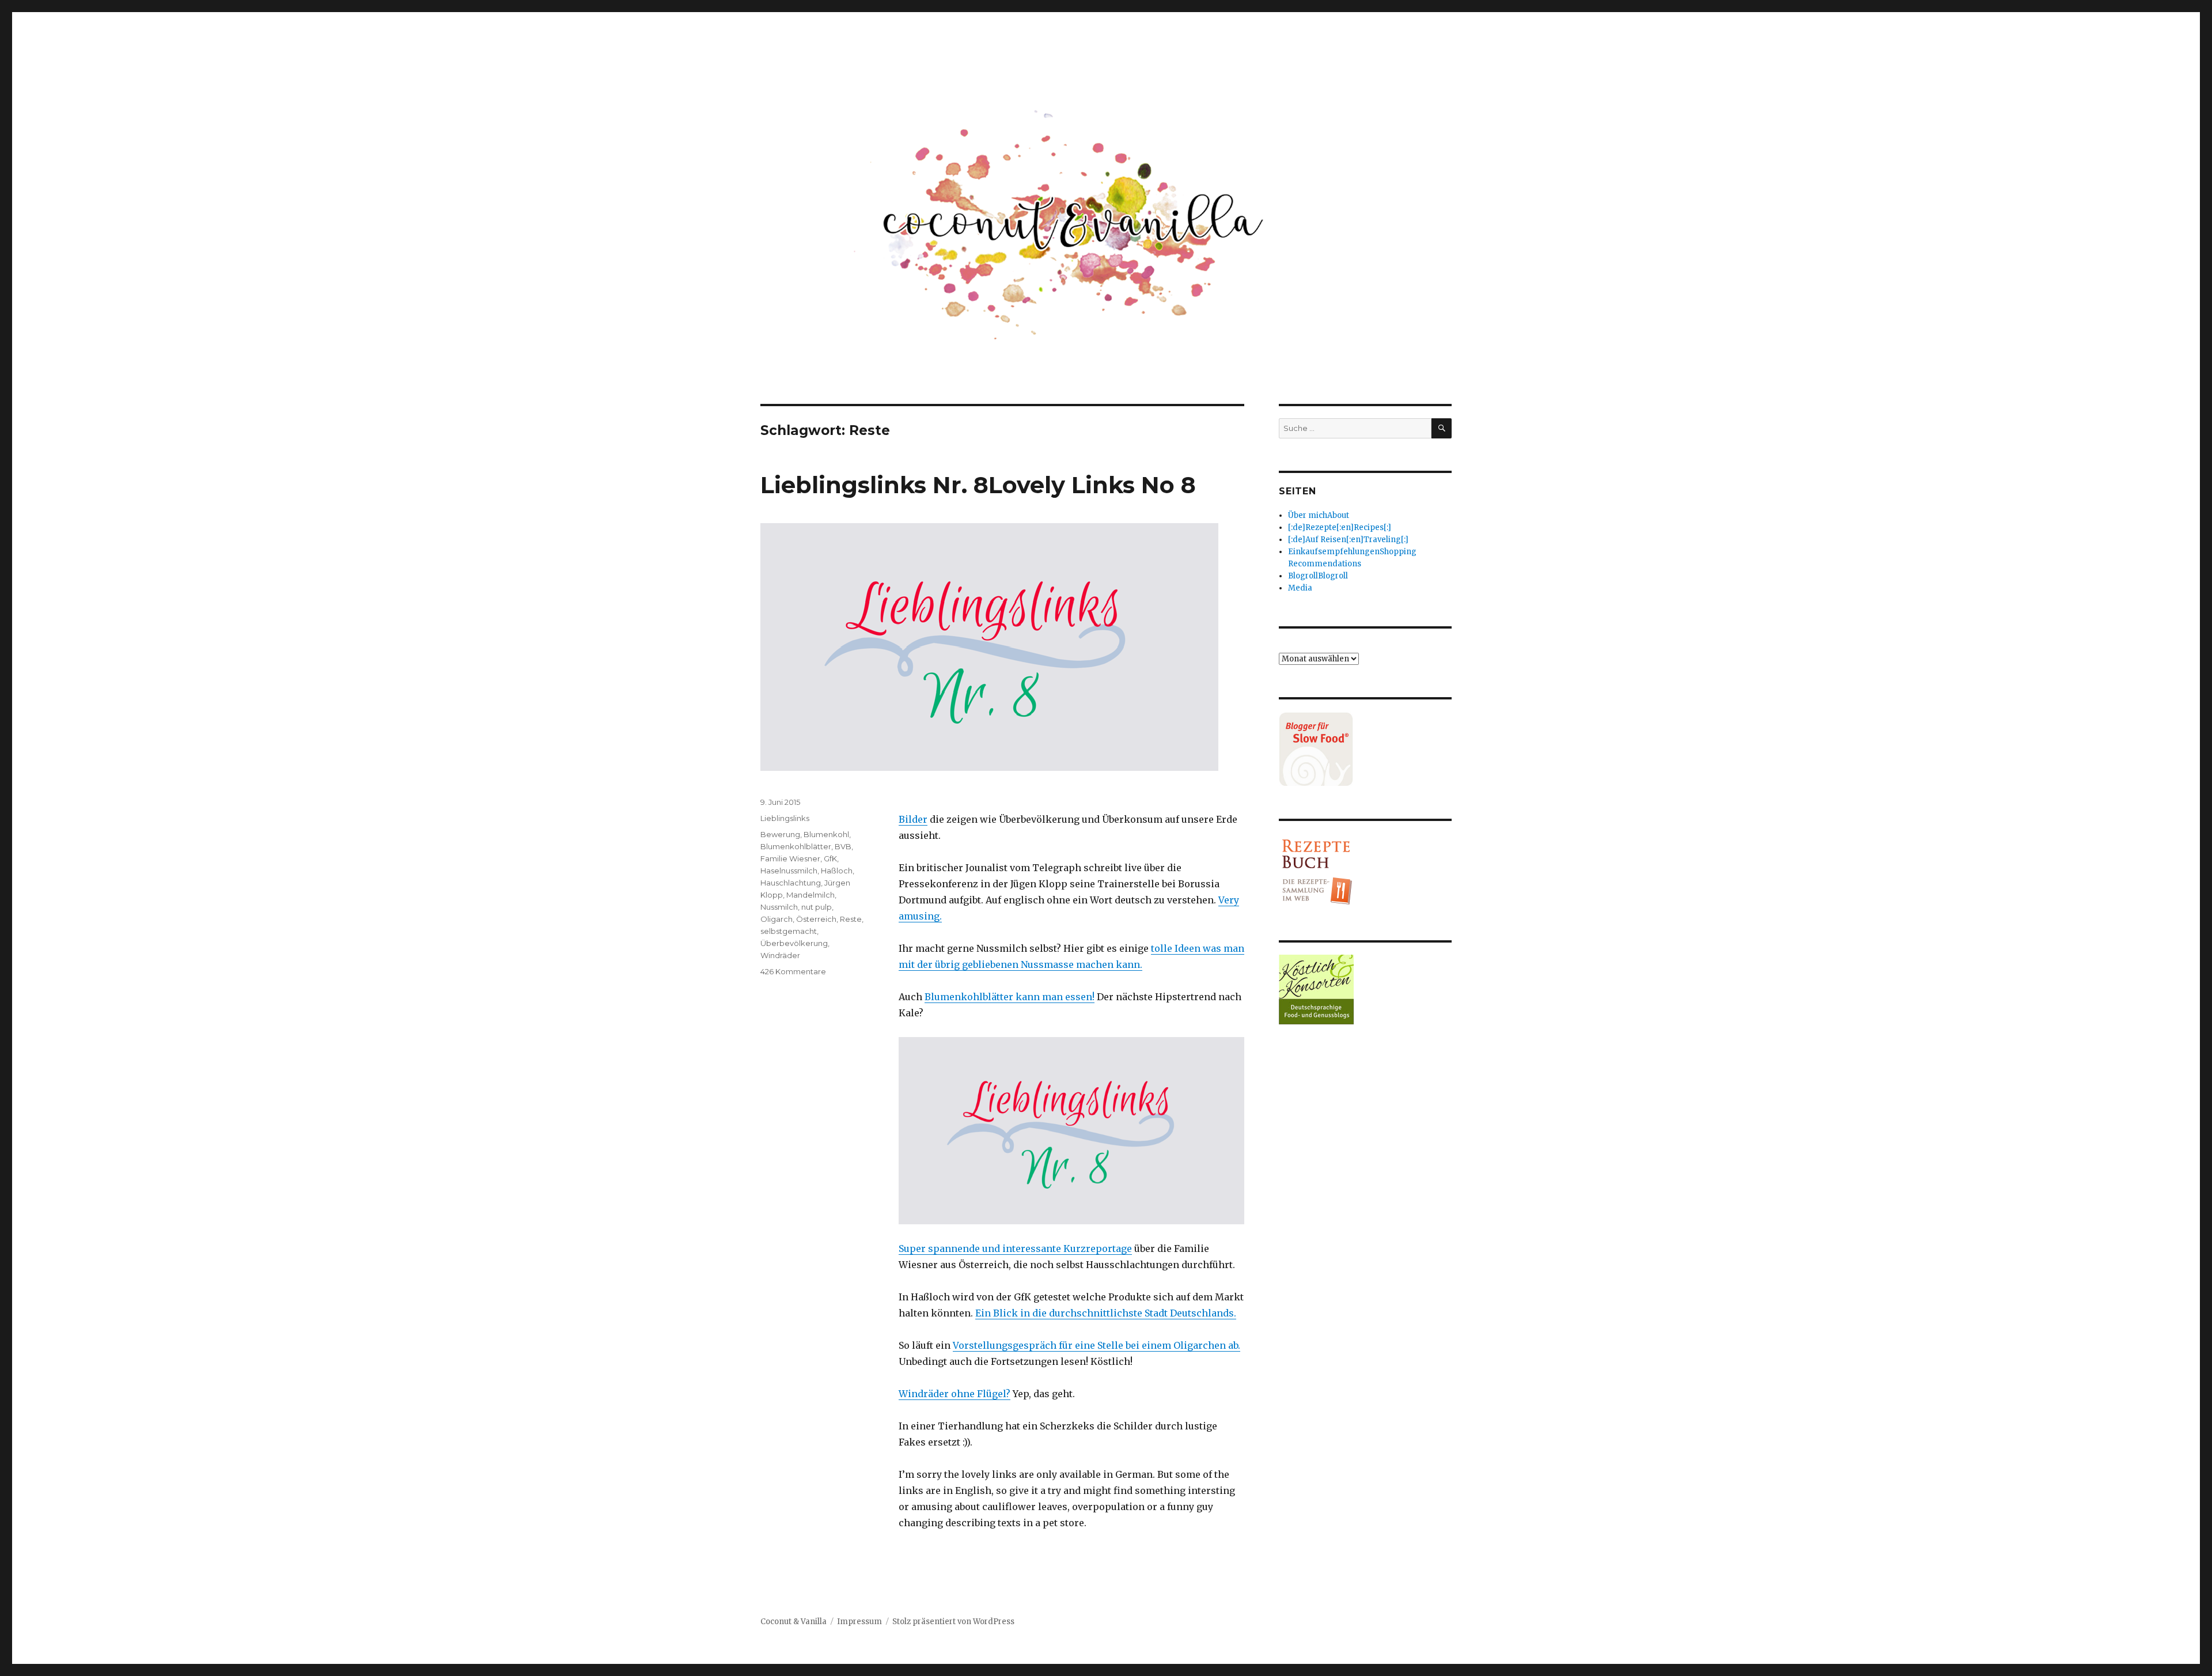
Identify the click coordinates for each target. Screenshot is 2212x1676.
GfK (830, 858)
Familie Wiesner (790, 858)
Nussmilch (779, 907)
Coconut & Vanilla (793, 1622)
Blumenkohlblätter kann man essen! (1010, 997)
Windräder (780, 955)
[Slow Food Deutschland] (1365, 749)
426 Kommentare (793, 971)
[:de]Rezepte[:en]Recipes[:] (1340, 527)
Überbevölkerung (794, 943)
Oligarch (777, 919)
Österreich (816, 919)
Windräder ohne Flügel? (955, 1394)
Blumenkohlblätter (796, 846)
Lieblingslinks (785, 818)
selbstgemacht (789, 931)
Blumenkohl (826, 834)
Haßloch (837, 871)
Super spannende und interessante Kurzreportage (1015, 1249)
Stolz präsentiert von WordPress (953, 1622)
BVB (843, 846)
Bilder (913, 819)
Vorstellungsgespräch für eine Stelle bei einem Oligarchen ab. (1096, 1345)
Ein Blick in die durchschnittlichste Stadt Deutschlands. (1106, 1313)
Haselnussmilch (789, 871)
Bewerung (780, 834)
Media (1300, 588)
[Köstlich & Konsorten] (1365, 990)
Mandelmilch (810, 895)
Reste (851, 919)
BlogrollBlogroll (1318, 576)
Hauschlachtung (791, 883)
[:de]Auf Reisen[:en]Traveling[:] (1348, 540)
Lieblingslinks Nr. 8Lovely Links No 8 (978, 485)
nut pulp (817, 907)
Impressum (859, 1622)
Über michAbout (1319, 515)
